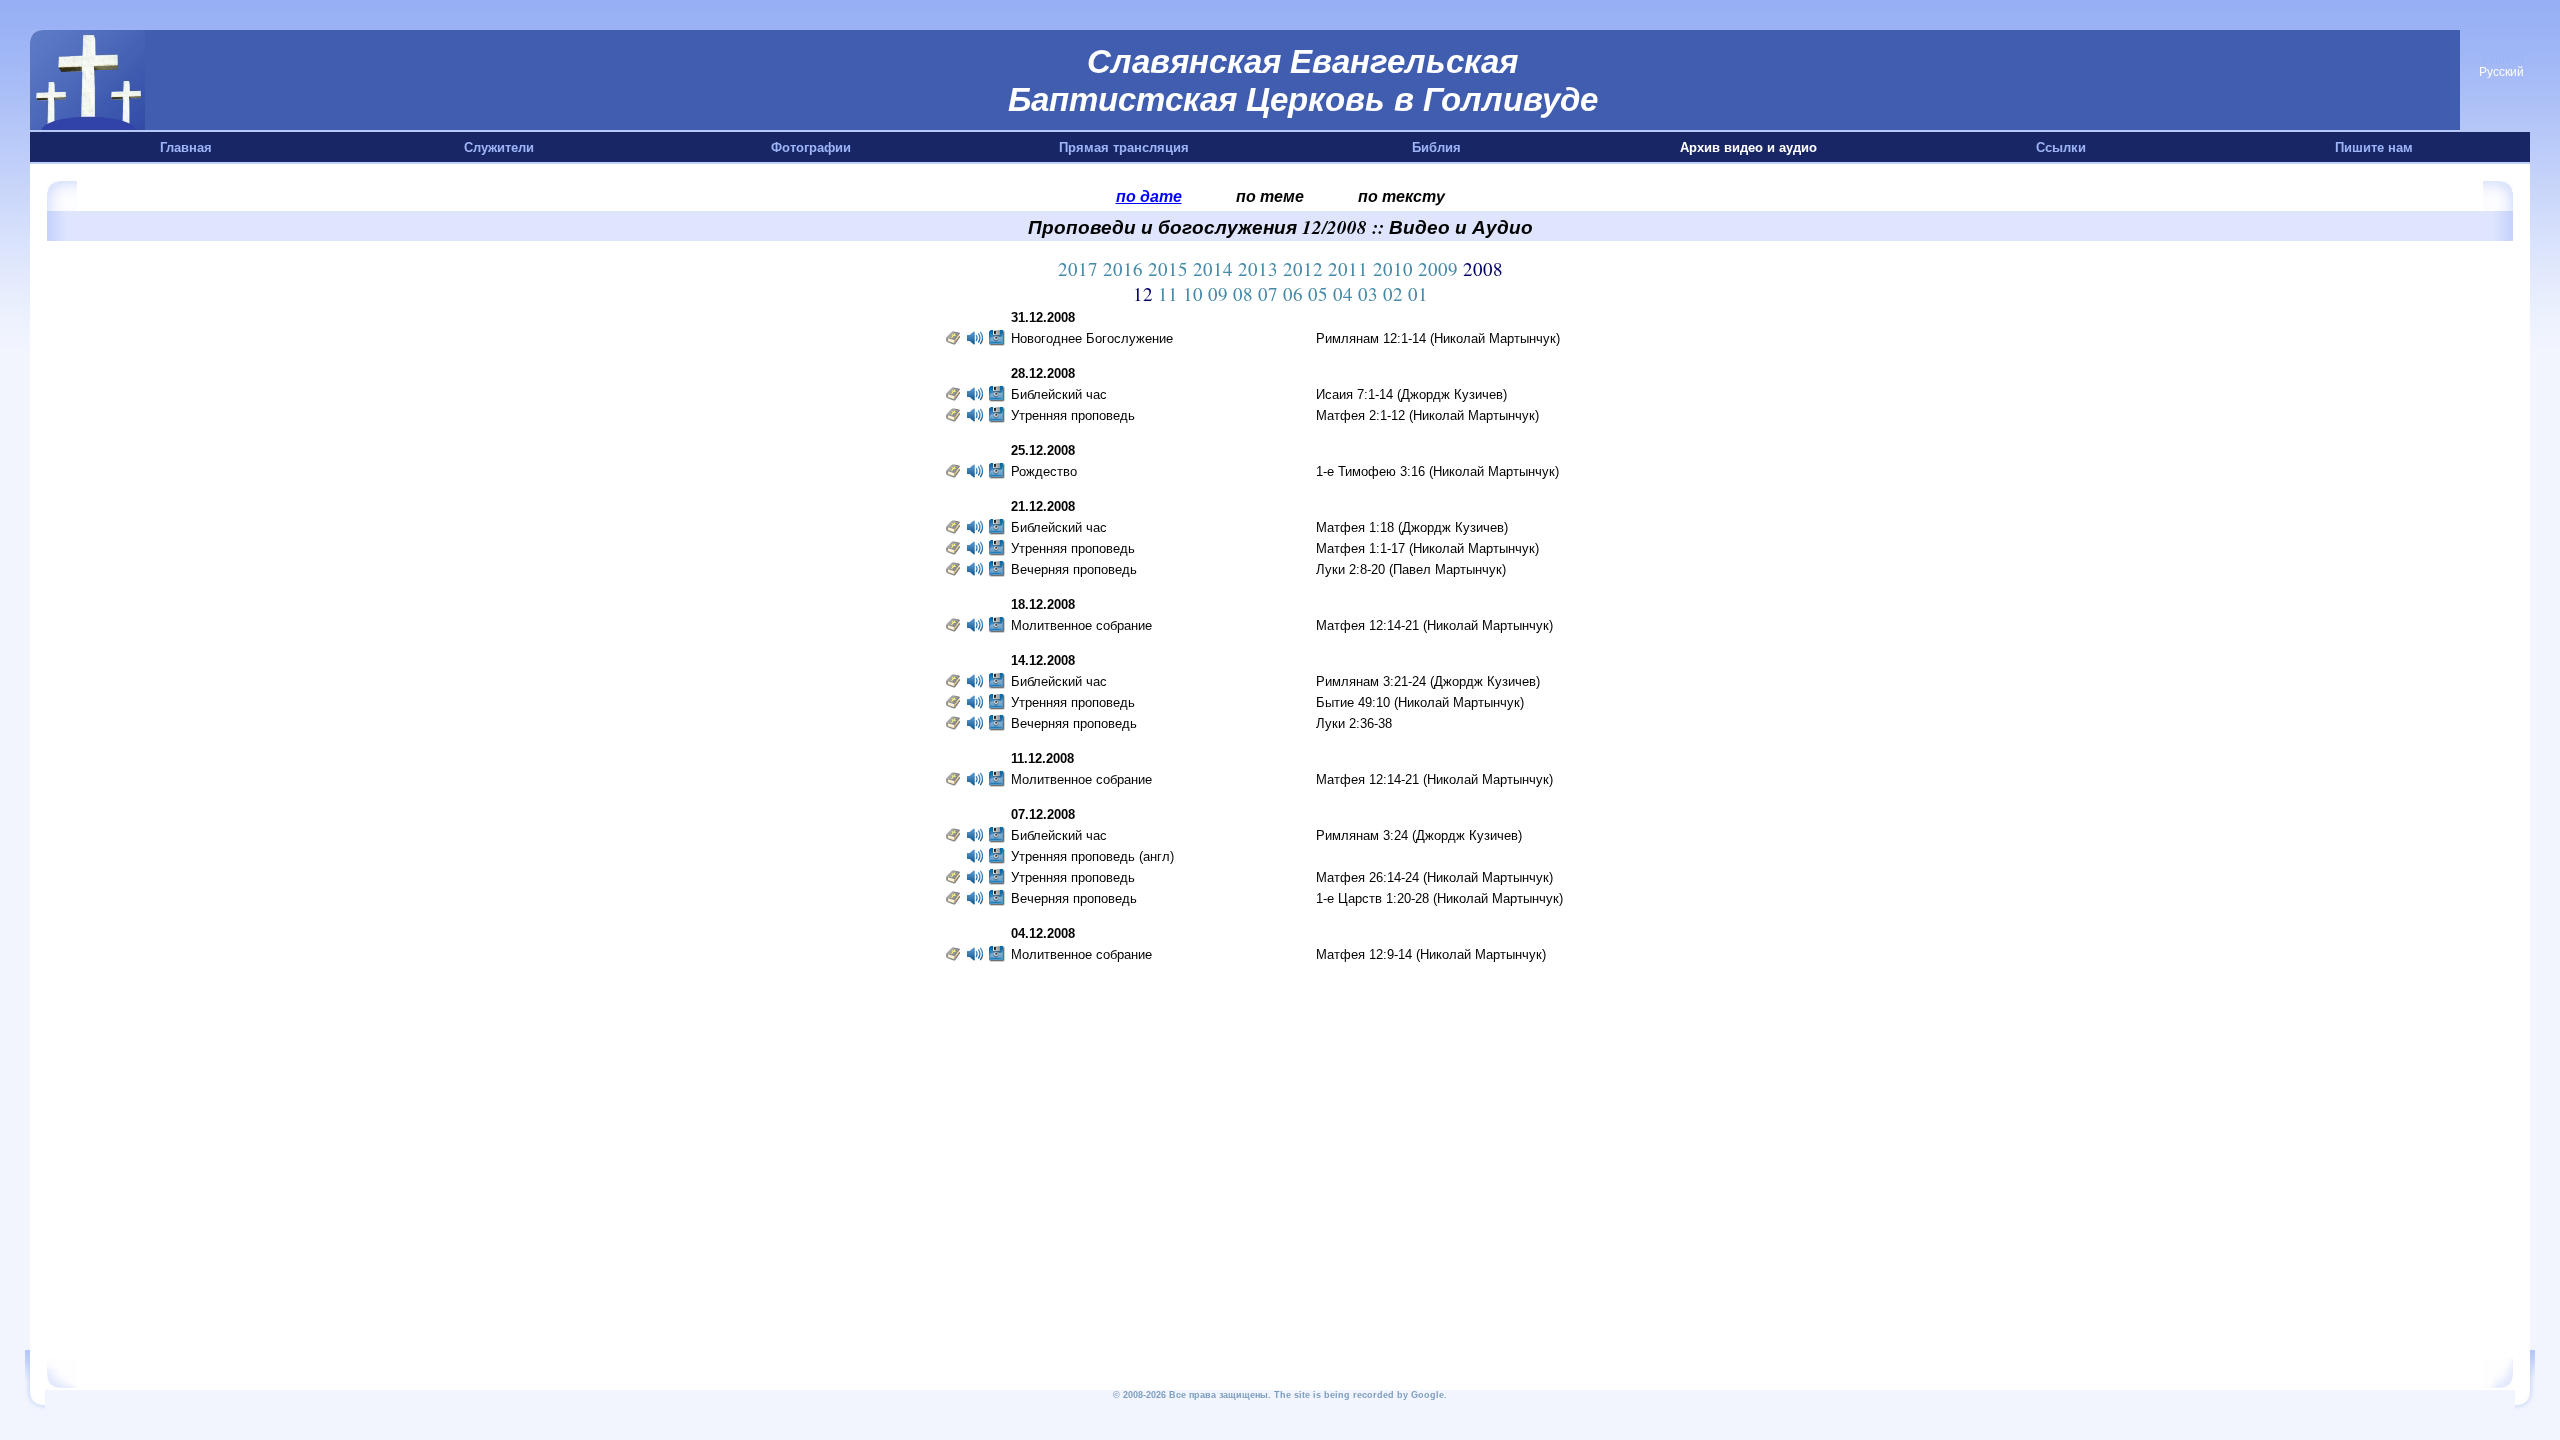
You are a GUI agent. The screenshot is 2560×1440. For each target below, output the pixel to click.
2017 (1080, 268)
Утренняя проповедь (1073, 415)
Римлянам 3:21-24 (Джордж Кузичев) (1428, 681)
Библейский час (1059, 394)
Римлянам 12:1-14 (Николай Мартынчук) (1438, 338)
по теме (1270, 196)
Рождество (1044, 471)
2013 (1260, 268)
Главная (186, 147)
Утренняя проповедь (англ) (1092, 856)
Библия (1436, 147)
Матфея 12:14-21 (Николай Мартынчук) (1434, 625)
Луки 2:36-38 (1354, 723)
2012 (1305, 268)
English (2503, 58)
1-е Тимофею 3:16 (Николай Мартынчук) (1437, 471)
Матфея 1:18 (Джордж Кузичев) (1412, 527)
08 (1245, 293)
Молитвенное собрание (1081, 625)
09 (1220, 293)
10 (1195, 293)
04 (1345, 293)
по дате (1149, 196)
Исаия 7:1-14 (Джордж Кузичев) (1411, 394)
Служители (499, 147)
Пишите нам (2374, 147)
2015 (1170, 268)
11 (1170, 293)
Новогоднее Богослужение (1092, 338)
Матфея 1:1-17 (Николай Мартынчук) (1427, 548)
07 (1270, 293)
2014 (1215, 268)
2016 (1125, 268)
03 (1370, 293)
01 (1418, 293)
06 (1295, 293)
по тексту (1401, 196)
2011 (1350, 268)
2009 (1440, 268)
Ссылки (2061, 147)
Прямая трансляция (1124, 147)
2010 (1395, 268)
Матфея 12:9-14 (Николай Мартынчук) (1431, 954)
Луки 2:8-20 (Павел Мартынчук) (1411, 569)
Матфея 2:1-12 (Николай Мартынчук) (1427, 415)
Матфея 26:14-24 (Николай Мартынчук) (1434, 877)
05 (1320, 293)
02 (1395, 293)
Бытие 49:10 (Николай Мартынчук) (1420, 702)
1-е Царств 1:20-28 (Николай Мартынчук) (1439, 898)
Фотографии (811, 147)
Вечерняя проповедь (1074, 569)
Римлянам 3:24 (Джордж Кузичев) (1419, 835)
